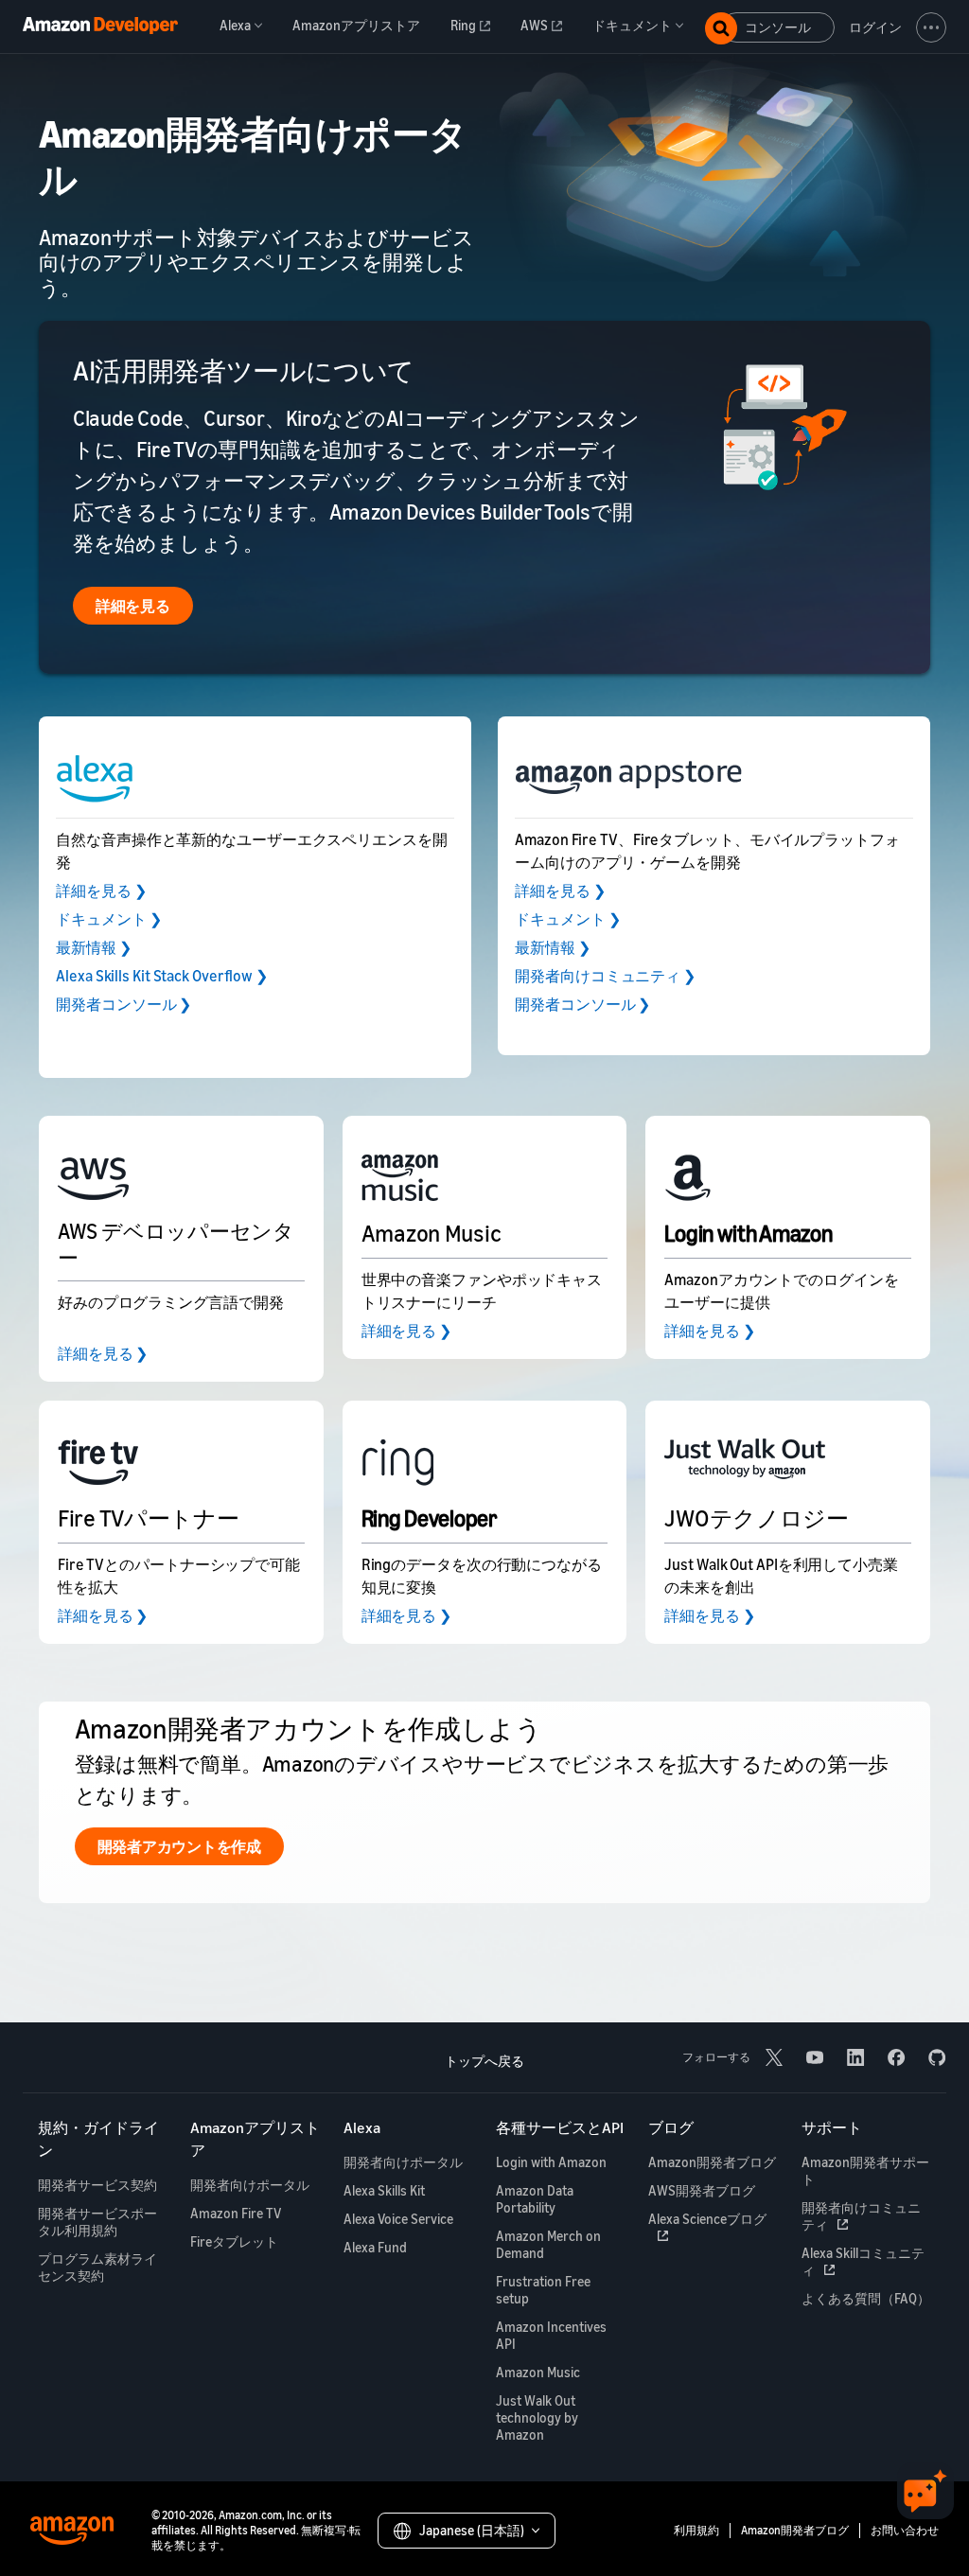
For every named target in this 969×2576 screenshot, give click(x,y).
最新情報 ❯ (93, 947)
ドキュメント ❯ (108, 919)
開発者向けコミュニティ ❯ (605, 976)
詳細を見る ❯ (101, 891)
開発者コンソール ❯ (123, 1004)
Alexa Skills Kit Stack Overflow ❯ (162, 976)
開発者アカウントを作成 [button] (179, 1846)
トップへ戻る (484, 2061)
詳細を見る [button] (133, 606)
